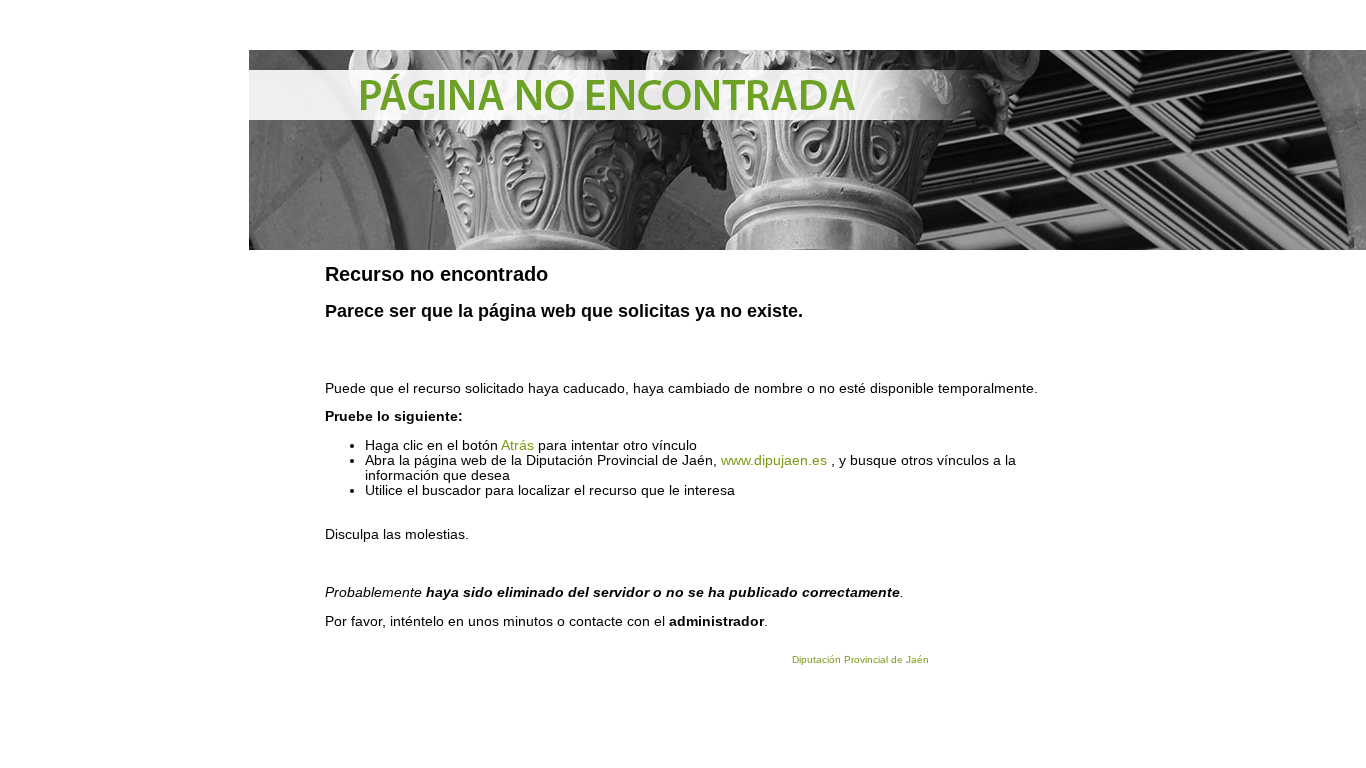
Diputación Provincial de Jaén (860, 659)
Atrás (517, 445)
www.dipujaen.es (774, 460)
